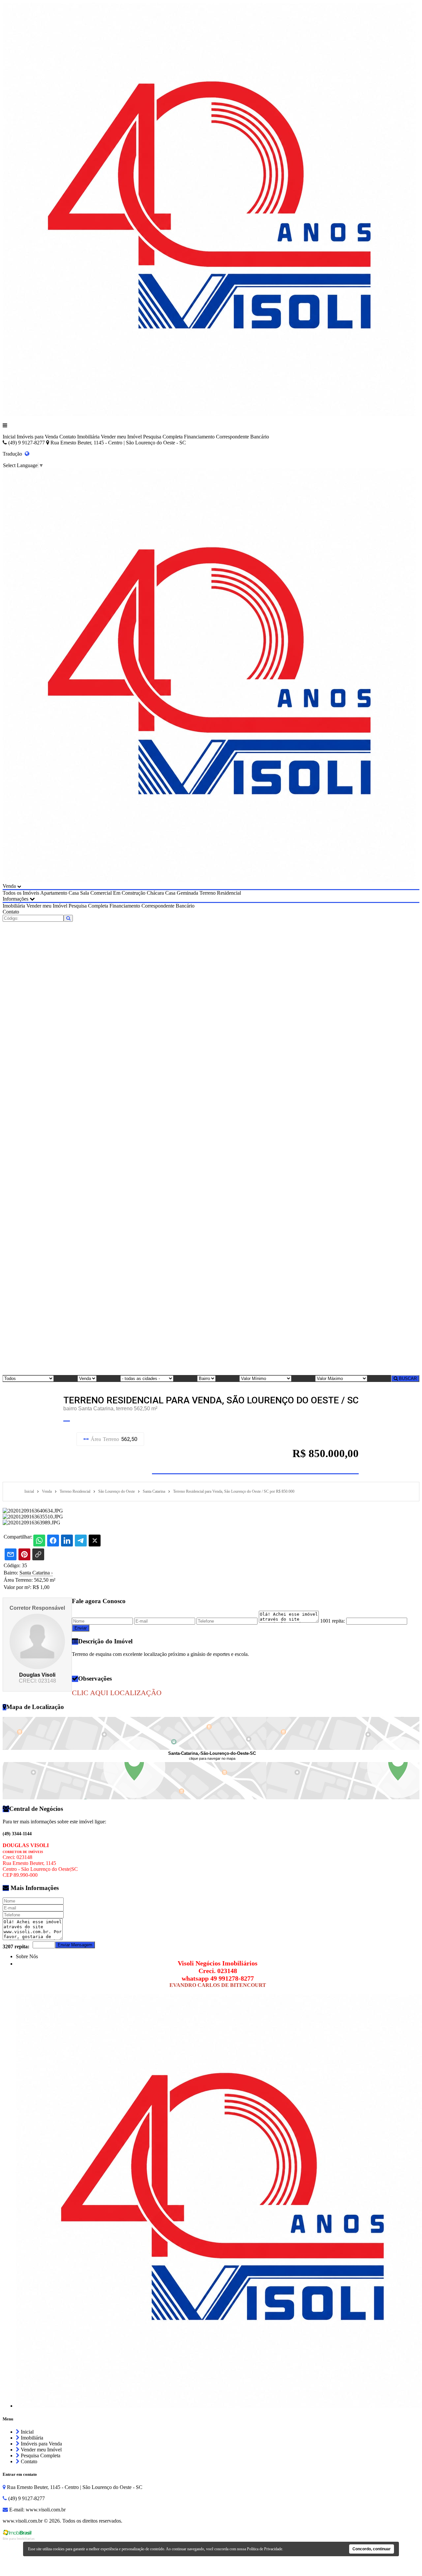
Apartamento (54, 893)
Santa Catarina (36, 1573)
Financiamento (199, 437)
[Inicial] (209, 414)
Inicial (9, 437)
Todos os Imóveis (21, 893)
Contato (68, 437)
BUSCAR (407, 1378)
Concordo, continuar (372, 2549)
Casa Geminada (182, 893)
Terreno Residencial (220, 893)
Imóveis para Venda (37, 437)
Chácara (155, 893)
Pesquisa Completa (163, 437)
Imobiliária (88, 437)
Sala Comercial (96, 893)
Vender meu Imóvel (121, 437)
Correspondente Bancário (242, 437)
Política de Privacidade (265, 2549)
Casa (74, 893)
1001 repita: (332, 1621)
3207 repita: (16, 1947)
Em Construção (129, 893)
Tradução (14, 454)
